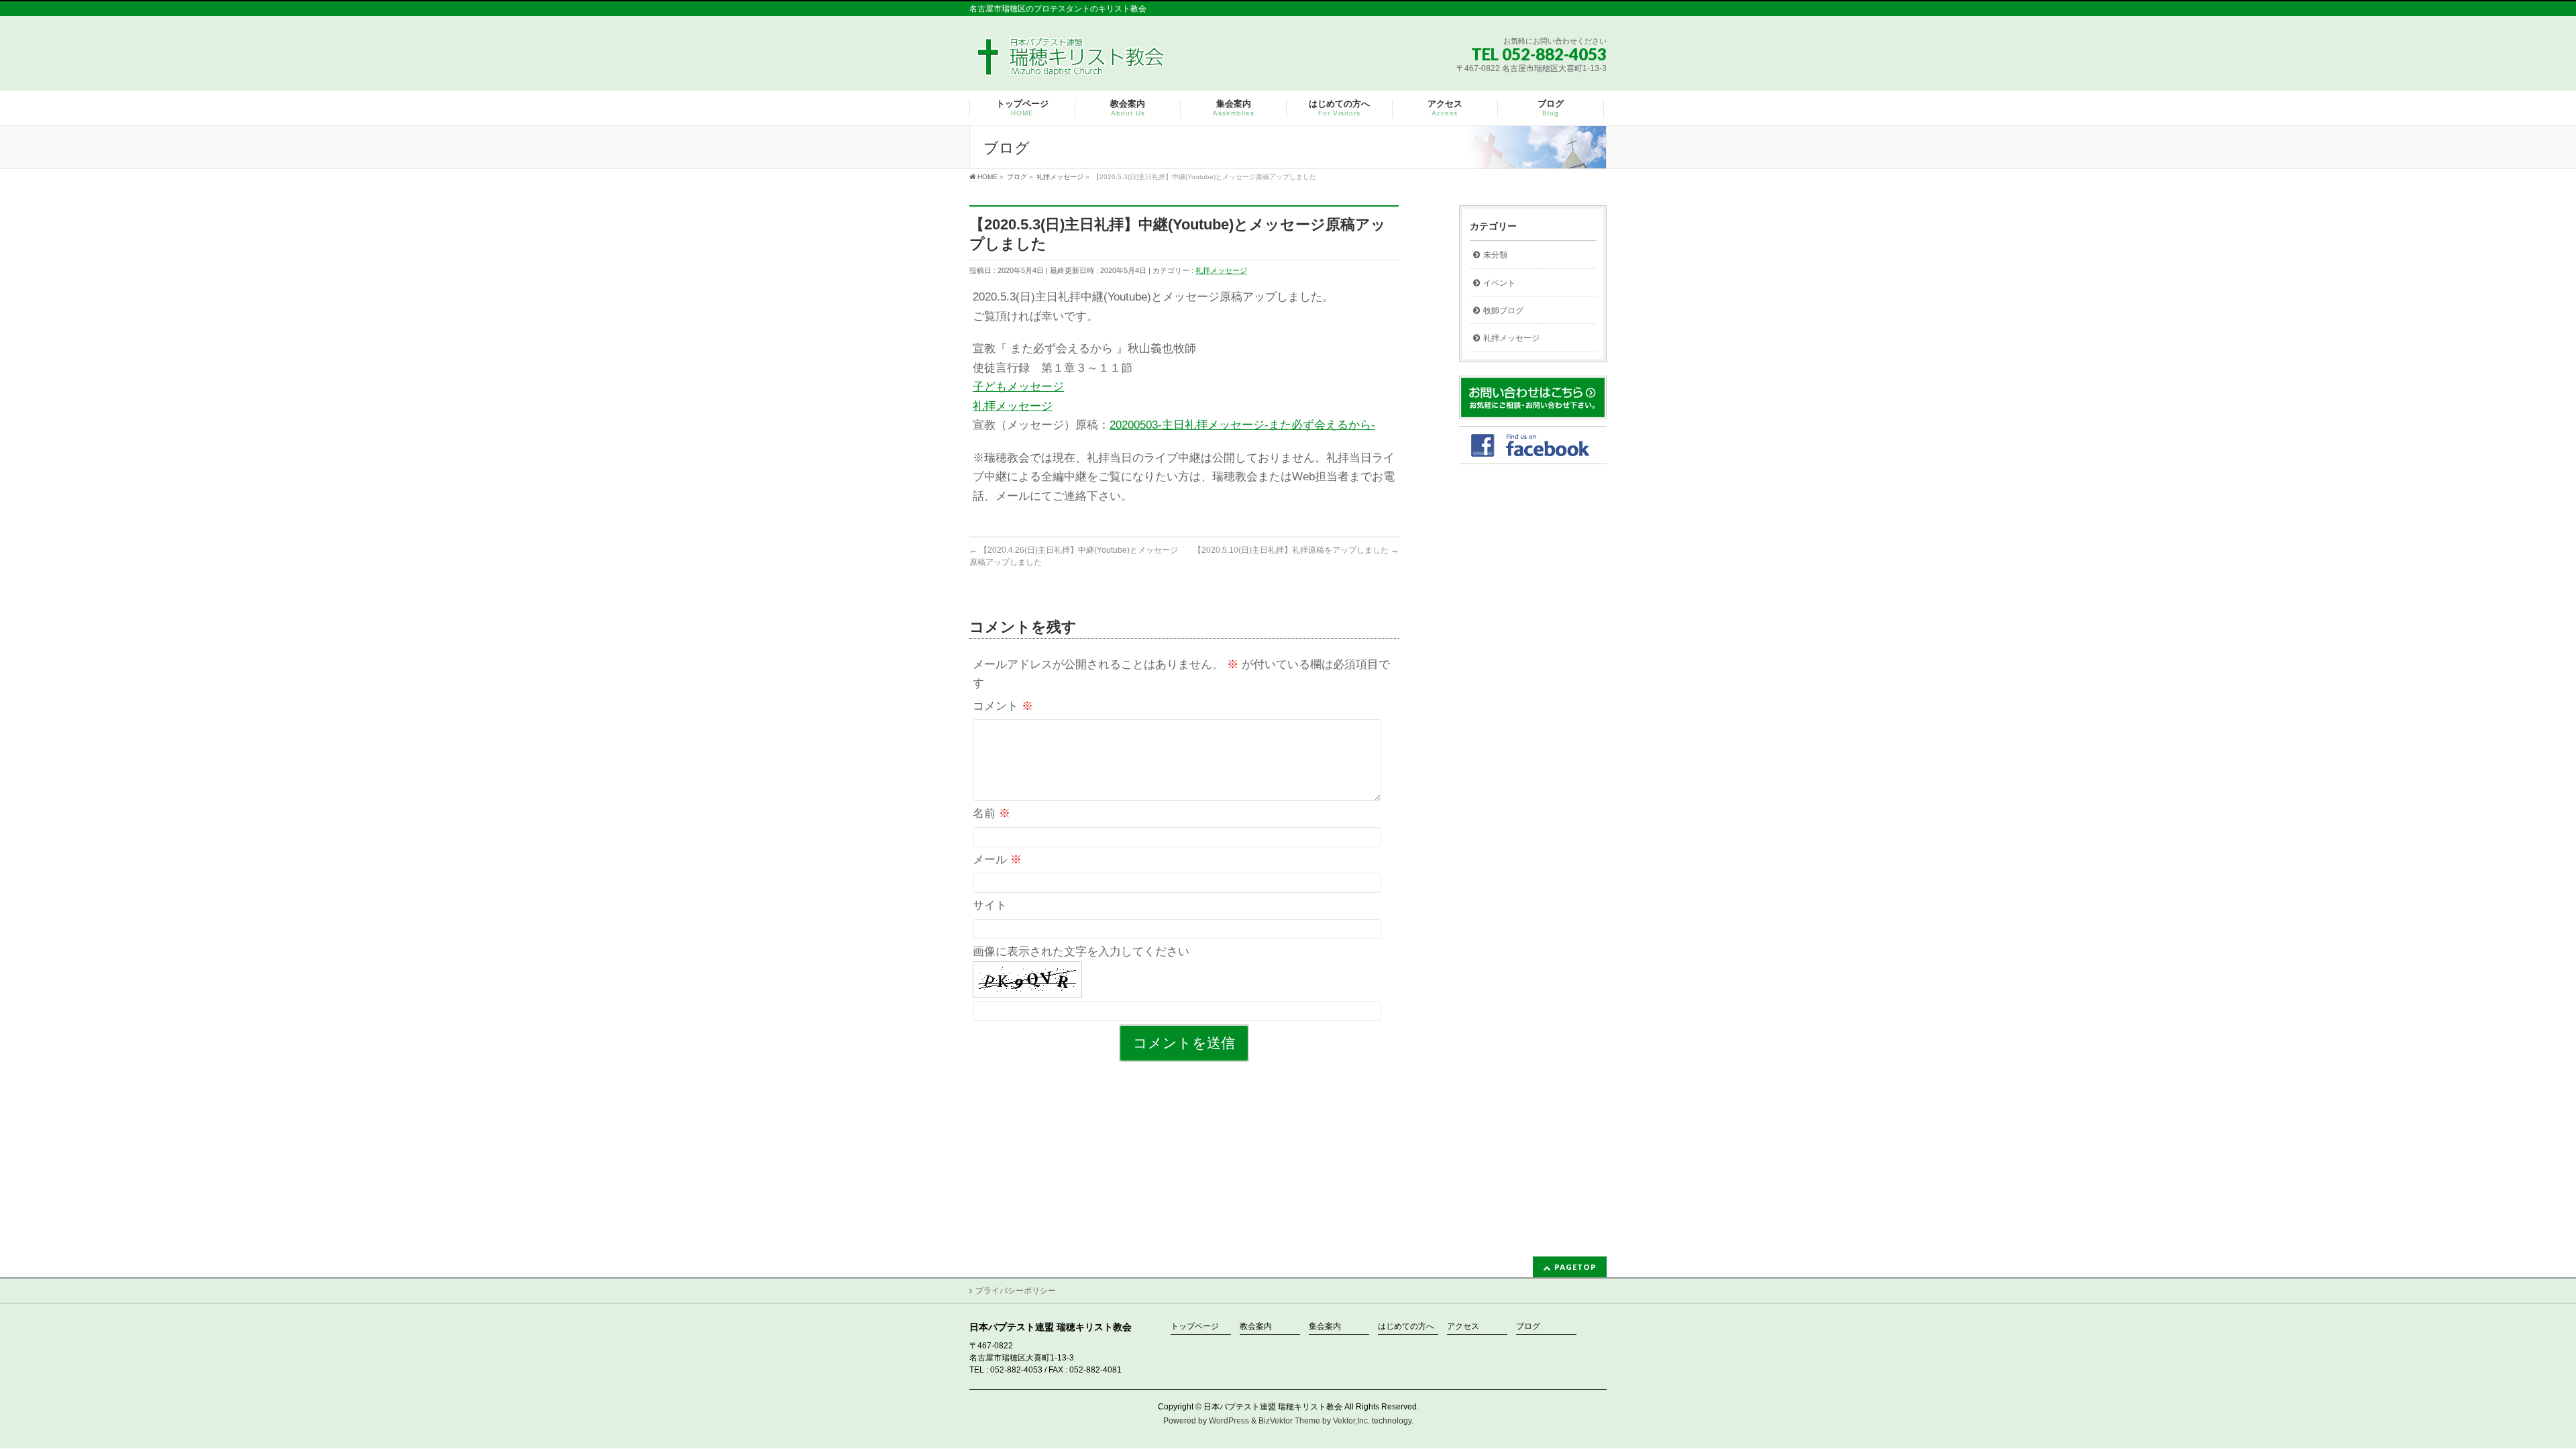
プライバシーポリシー (1016, 1291)
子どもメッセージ (1018, 387)
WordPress (1229, 1421)
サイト (990, 905)
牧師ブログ (1503, 311)
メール (997, 860)
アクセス (1463, 1327)
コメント (1003, 706)
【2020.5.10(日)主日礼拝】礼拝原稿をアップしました (1296, 550)
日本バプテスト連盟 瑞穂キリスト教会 (1273, 1407)
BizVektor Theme (1289, 1421)
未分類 (1495, 255)
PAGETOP (1575, 1267)
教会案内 (1256, 1327)
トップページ (1195, 1327)
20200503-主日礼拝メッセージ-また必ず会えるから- (1242, 425)
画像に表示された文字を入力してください (1081, 952)
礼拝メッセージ (1221, 270)
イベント (1499, 283)
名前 (991, 813)
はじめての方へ (1406, 1327)
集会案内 (1325, 1327)
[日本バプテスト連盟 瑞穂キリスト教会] (1072, 61)
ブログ (1528, 1327)
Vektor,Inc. (1351, 1421)
